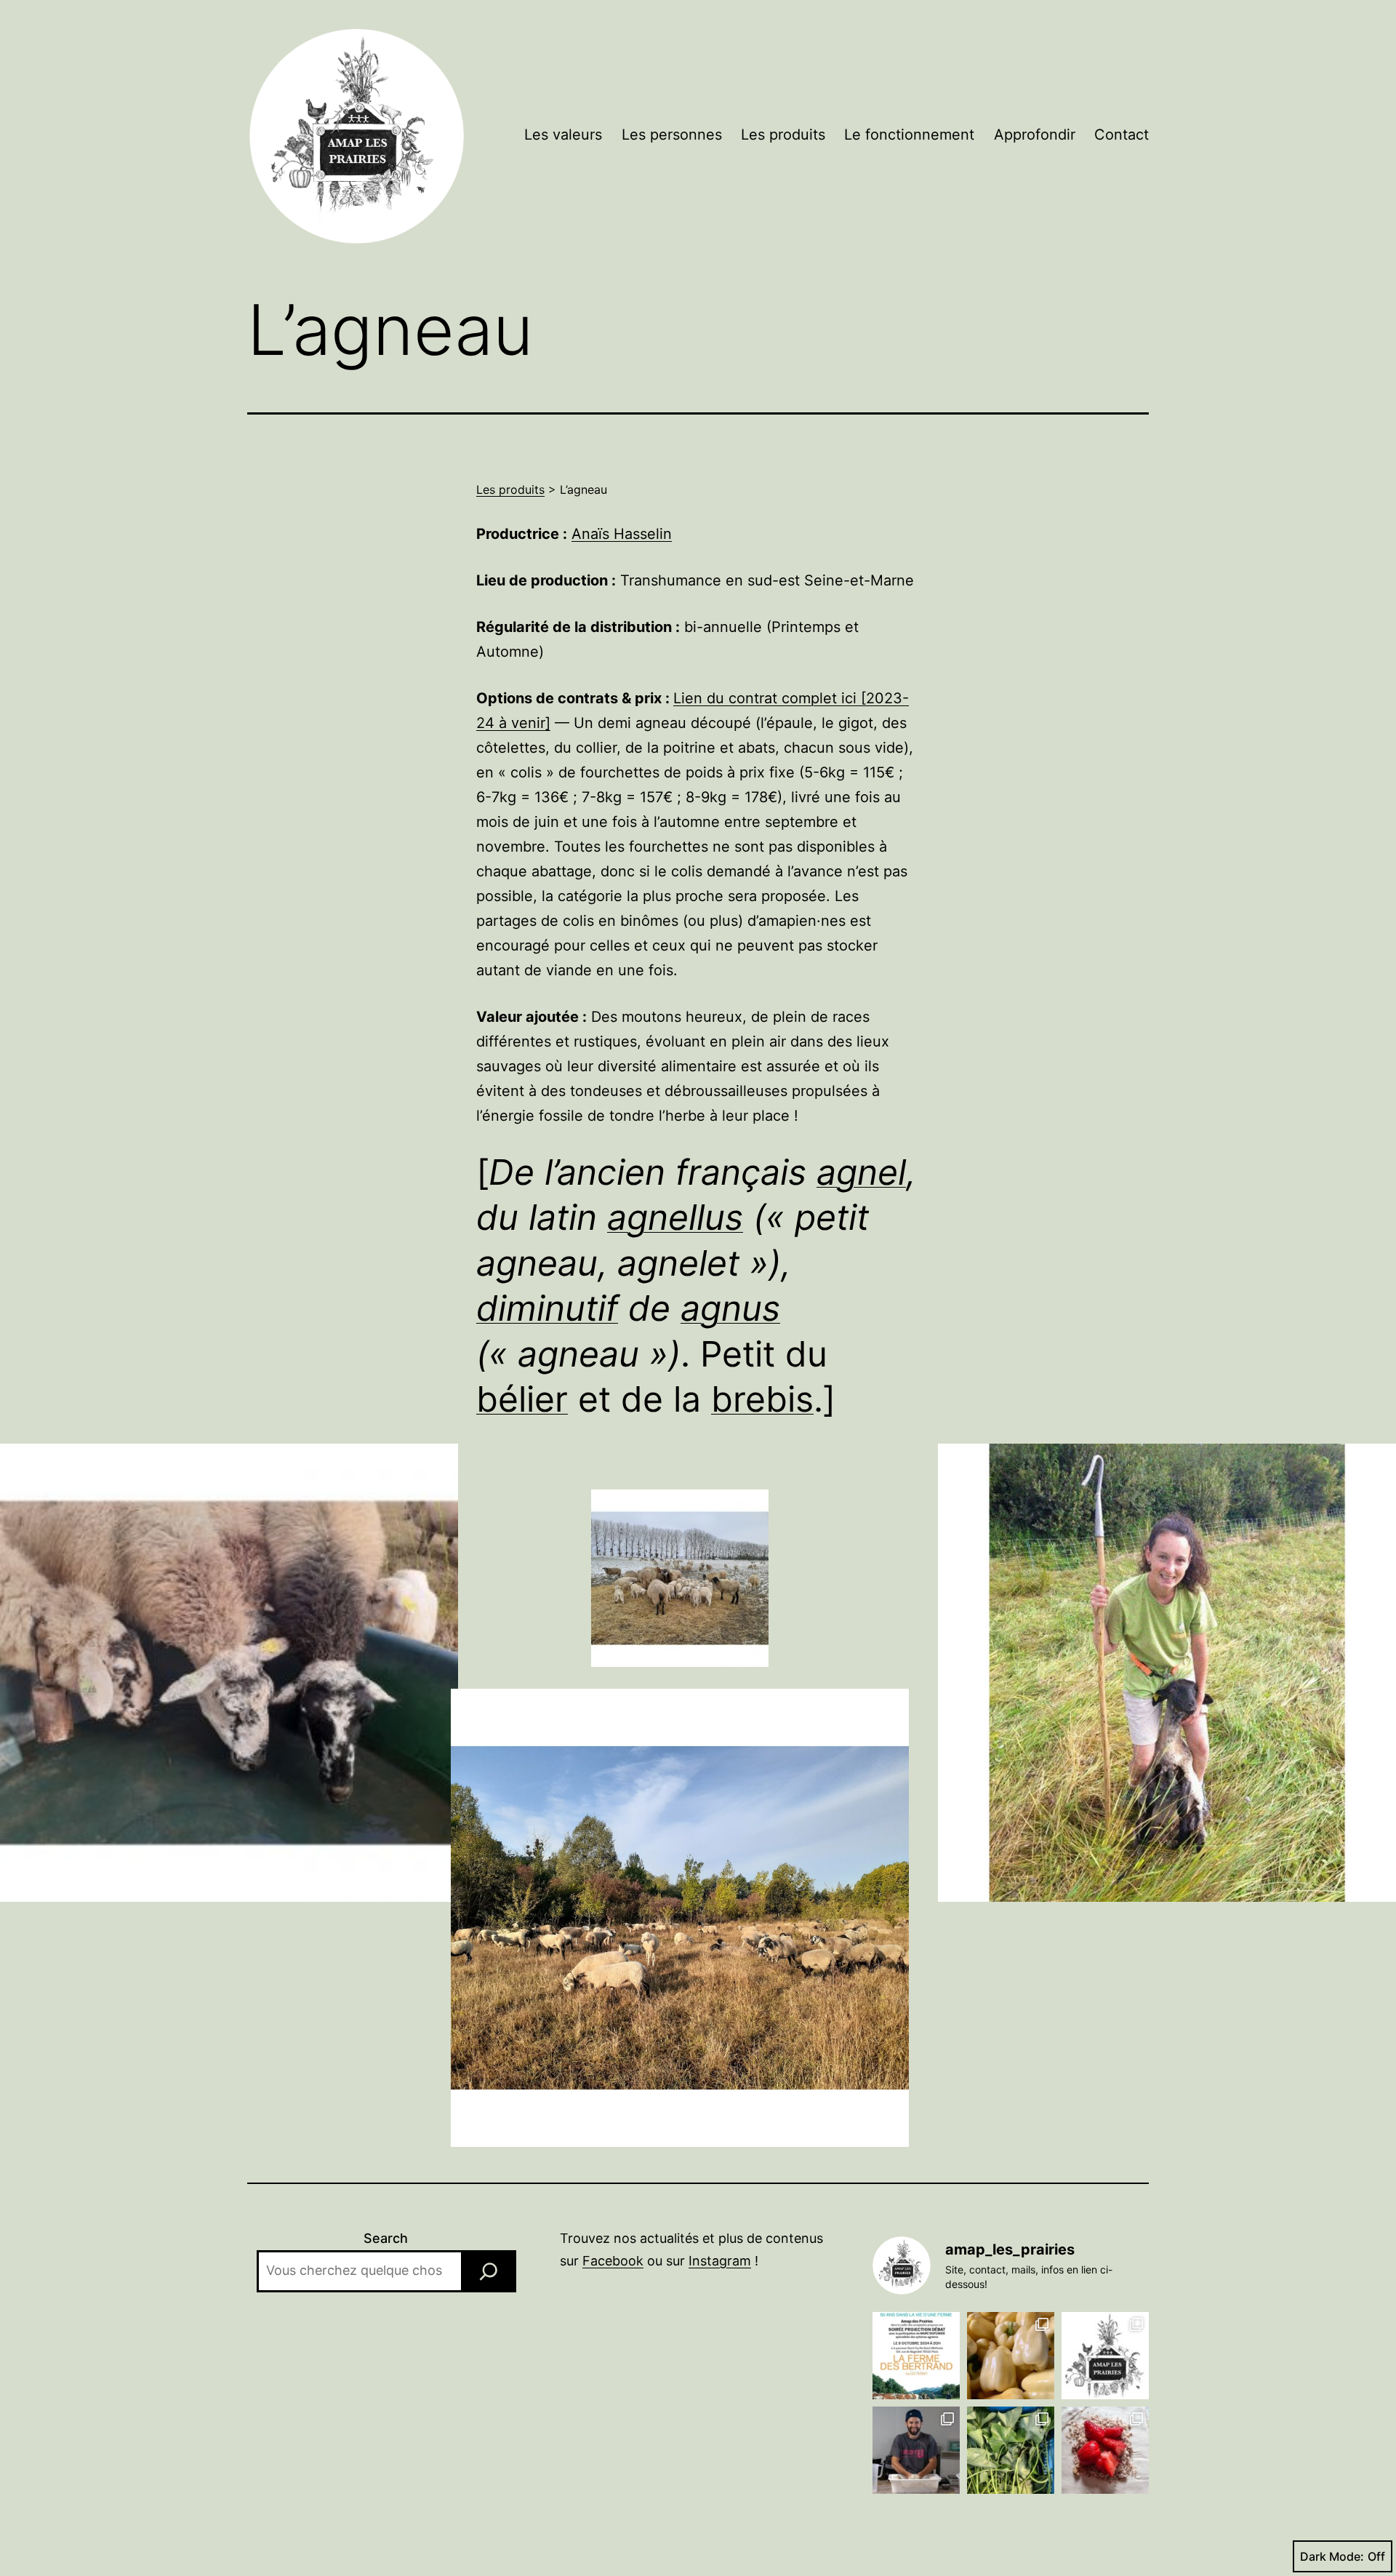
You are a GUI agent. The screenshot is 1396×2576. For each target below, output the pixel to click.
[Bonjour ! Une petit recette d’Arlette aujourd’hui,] (1105, 2450)
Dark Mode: (1332, 2556)
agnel (861, 1172)
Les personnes (672, 135)
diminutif (547, 1308)
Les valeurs (563, 135)
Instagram (720, 2261)
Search (386, 2238)
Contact (1122, 135)
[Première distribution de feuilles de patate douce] (1011, 2450)
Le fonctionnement (909, 135)
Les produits (783, 135)
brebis (762, 1399)
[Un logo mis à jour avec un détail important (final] (1105, 2356)
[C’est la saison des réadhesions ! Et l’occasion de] (916, 2450)
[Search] (489, 2271)
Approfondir (1035, 135)
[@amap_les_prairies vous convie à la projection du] (916, 2356)
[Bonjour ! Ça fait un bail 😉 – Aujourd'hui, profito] (1011, 2356)
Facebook (613, 2261)
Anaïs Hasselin (622, 534)
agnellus (675, 1217)
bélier (522, 1399)
